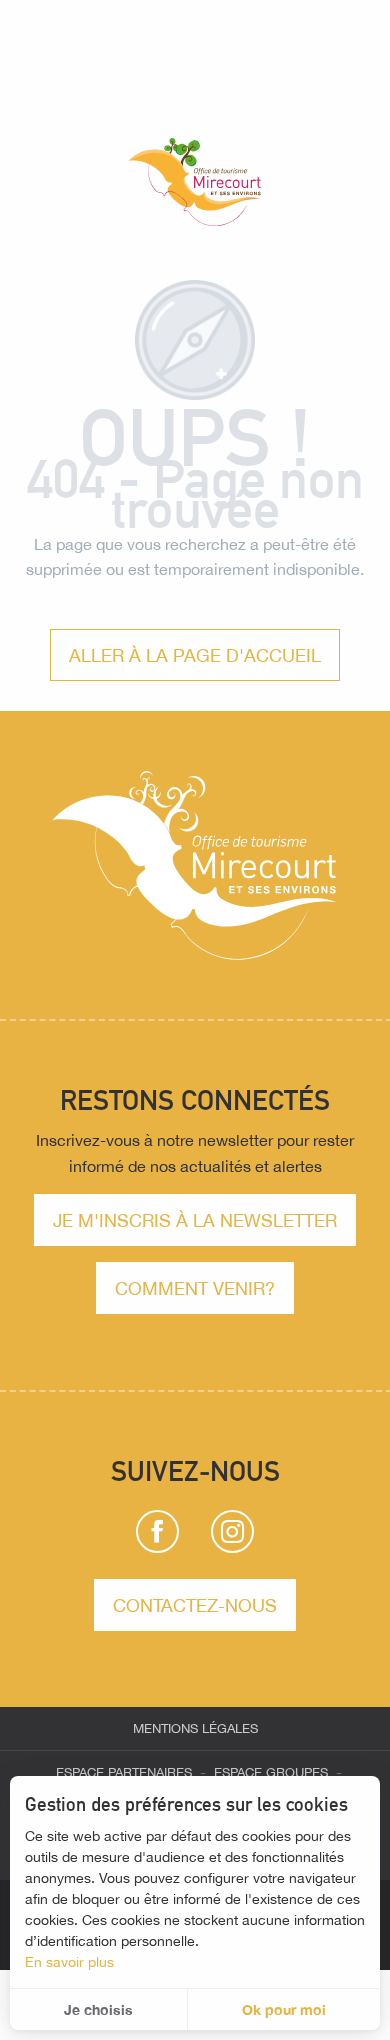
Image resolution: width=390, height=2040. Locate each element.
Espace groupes (271, 1772)
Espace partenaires (124, 1772)
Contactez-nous (195, 1605)
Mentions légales (195, 1728)
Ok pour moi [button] (284, 2009)
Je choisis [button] (98, 2009)
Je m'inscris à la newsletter (195, 1220)
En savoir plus (69, 1962)
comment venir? (195, 1288)
